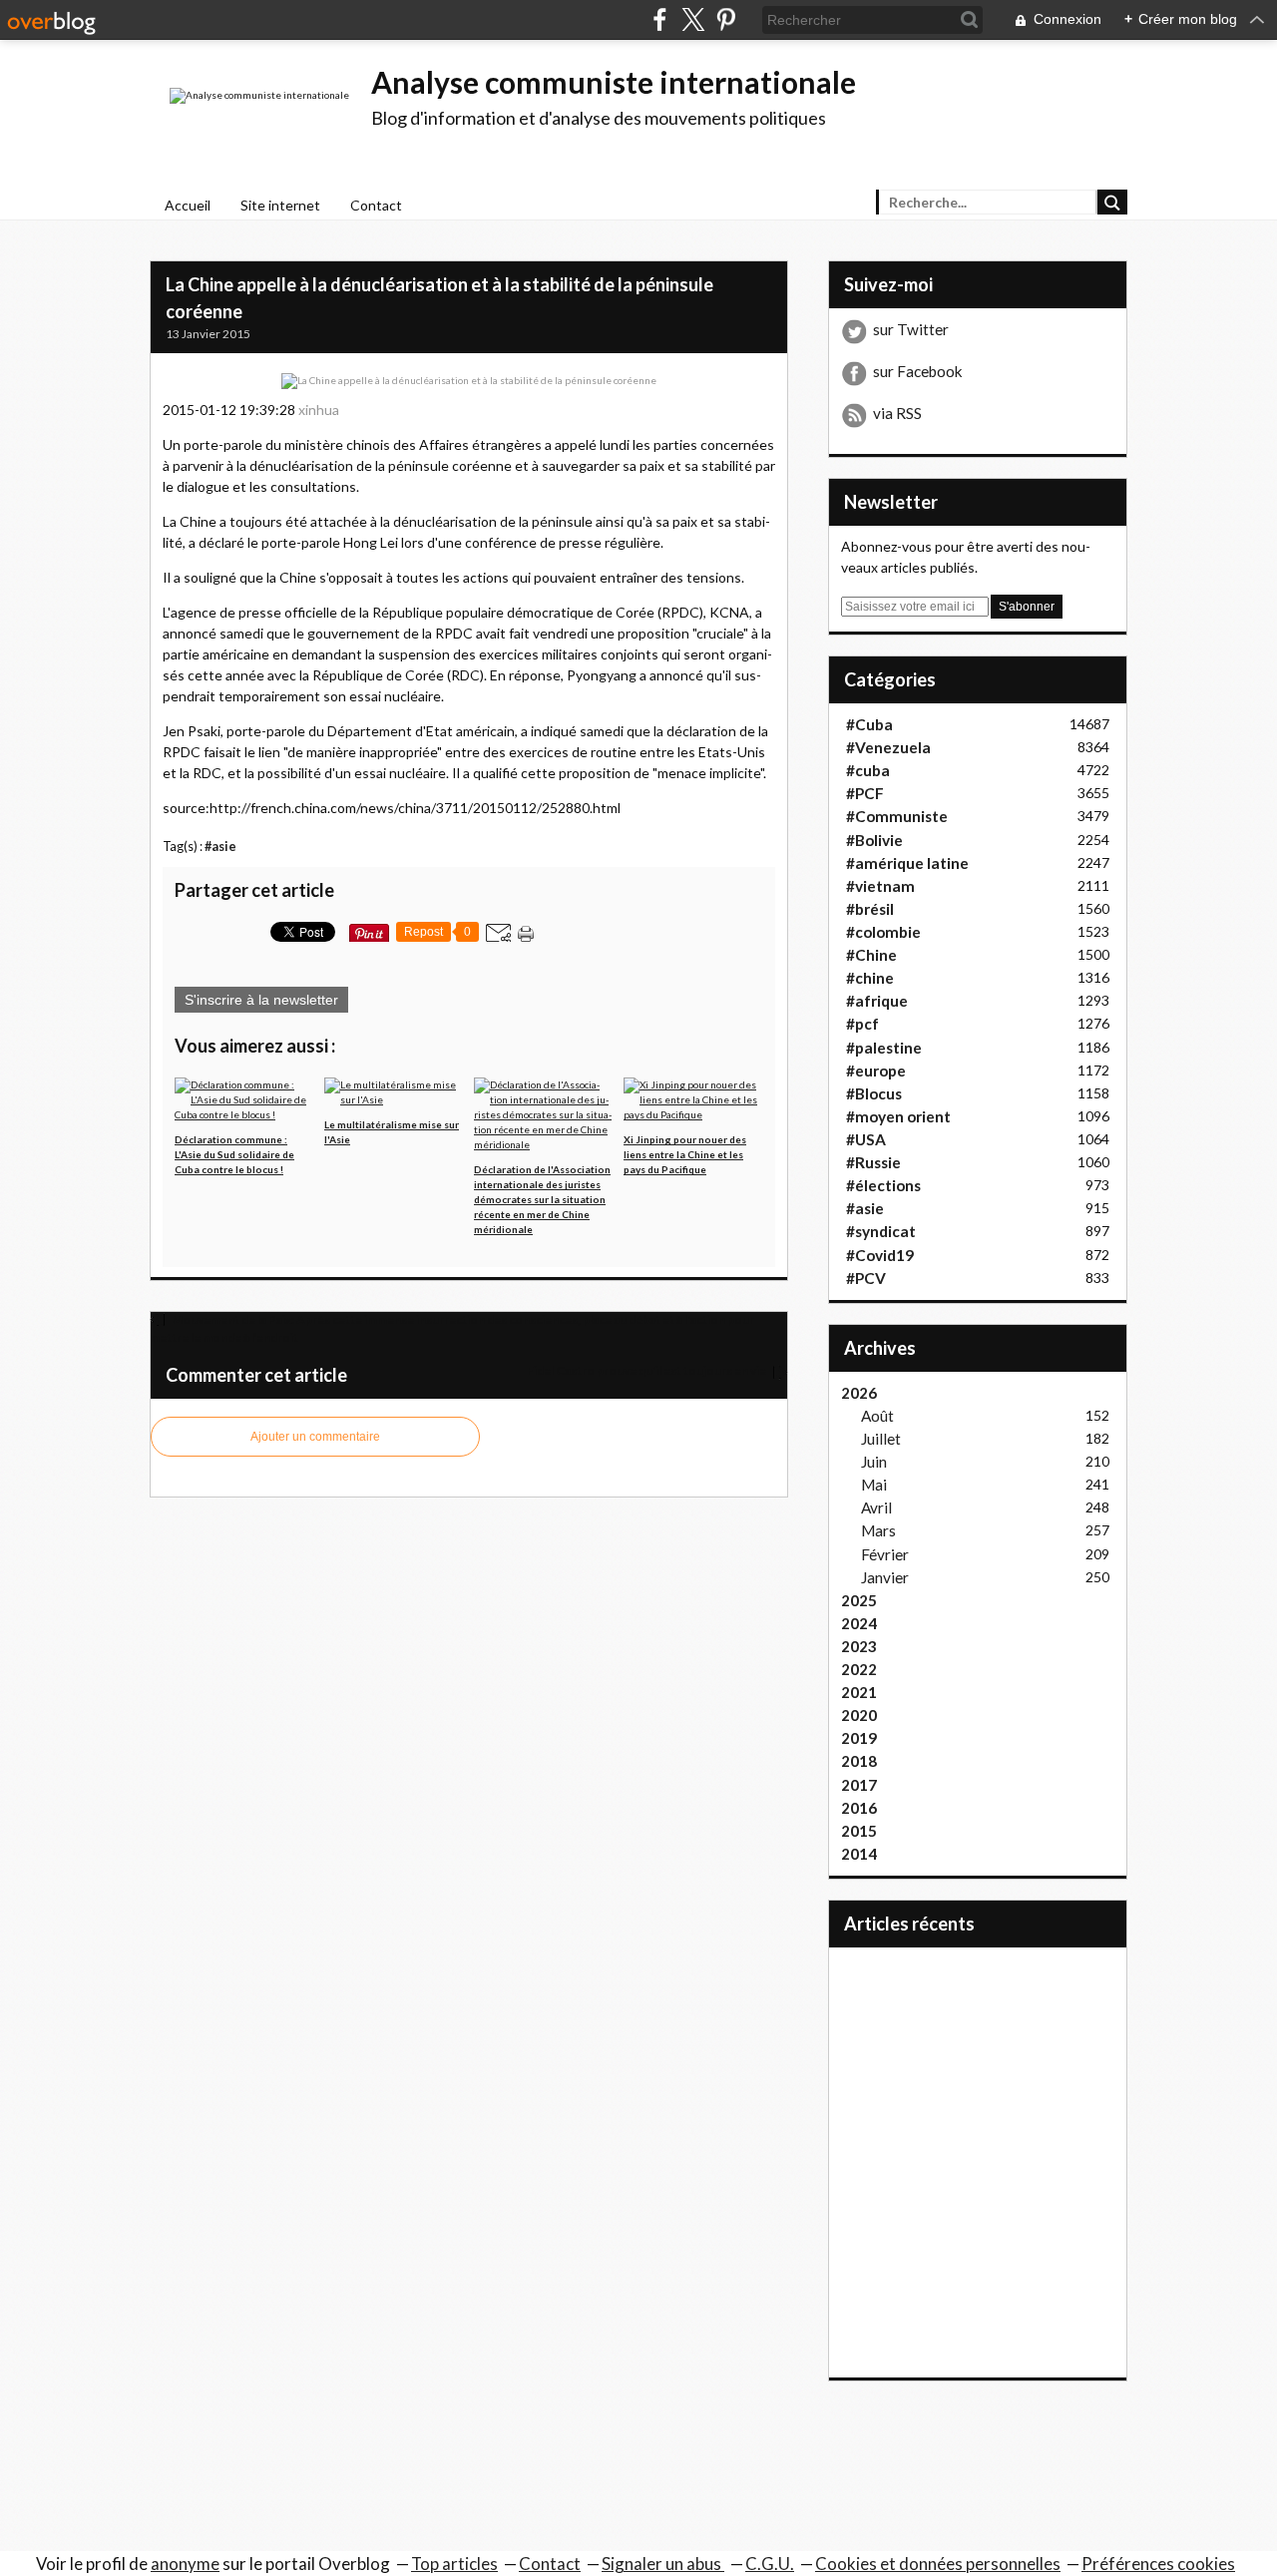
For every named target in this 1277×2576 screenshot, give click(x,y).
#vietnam (880, 886)
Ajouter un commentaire (315, 1437)
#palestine (884, 1048)
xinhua (319, 410)
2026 (859, 1393)
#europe (876, 1071)
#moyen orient (898, 1116)
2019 (859, 1738)
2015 (859, 1831)
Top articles (454, 2564)
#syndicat (881, 1231)
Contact (376, 205)
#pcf (862, 1024)
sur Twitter (911, 329)
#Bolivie (874, 840)
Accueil (188, 205)
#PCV (866, 1278)
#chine (870, 978)
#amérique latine (907, 863)
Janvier (885, 1577)
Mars (878, 1530)
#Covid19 (880, 1255)
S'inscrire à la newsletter (261, 1000)
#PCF (865, 793)
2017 (859, 1785)
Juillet (881, 1439)
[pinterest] (726, 19)
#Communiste (897, 816)
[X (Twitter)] (693, 19)
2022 (859, 1669)
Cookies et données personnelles (938, 2564)
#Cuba (869, 724)
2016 (859, 1808)
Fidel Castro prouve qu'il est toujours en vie (647, 1370)
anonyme (185, 2564)
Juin (874, 1462)
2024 (859, 1623)
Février (885, 1554)
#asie (220, 847)
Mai (874, 1485)
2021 (859, 1692)
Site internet (280, 205)
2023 (859, 1646)
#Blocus (874, 1093)
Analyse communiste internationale (614, 82)
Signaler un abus (663, 2564)
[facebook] (660, 19)
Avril (876, 1507)
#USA (866, 1139)
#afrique (877, 1001)
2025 (859, 1600)
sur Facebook (918, 371)
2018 (859, 1761)
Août (877, 1416)
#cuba (868, 770)
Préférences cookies (1158, 2564)
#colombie (883, 932)
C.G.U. (770, 2564)
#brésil (870, 909)
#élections (883, 1185)
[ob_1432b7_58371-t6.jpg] (469, 380)
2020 (859, 1715)
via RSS (897, 413)
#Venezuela (888, 747)
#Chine (871, 955)
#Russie (873, 1162)
